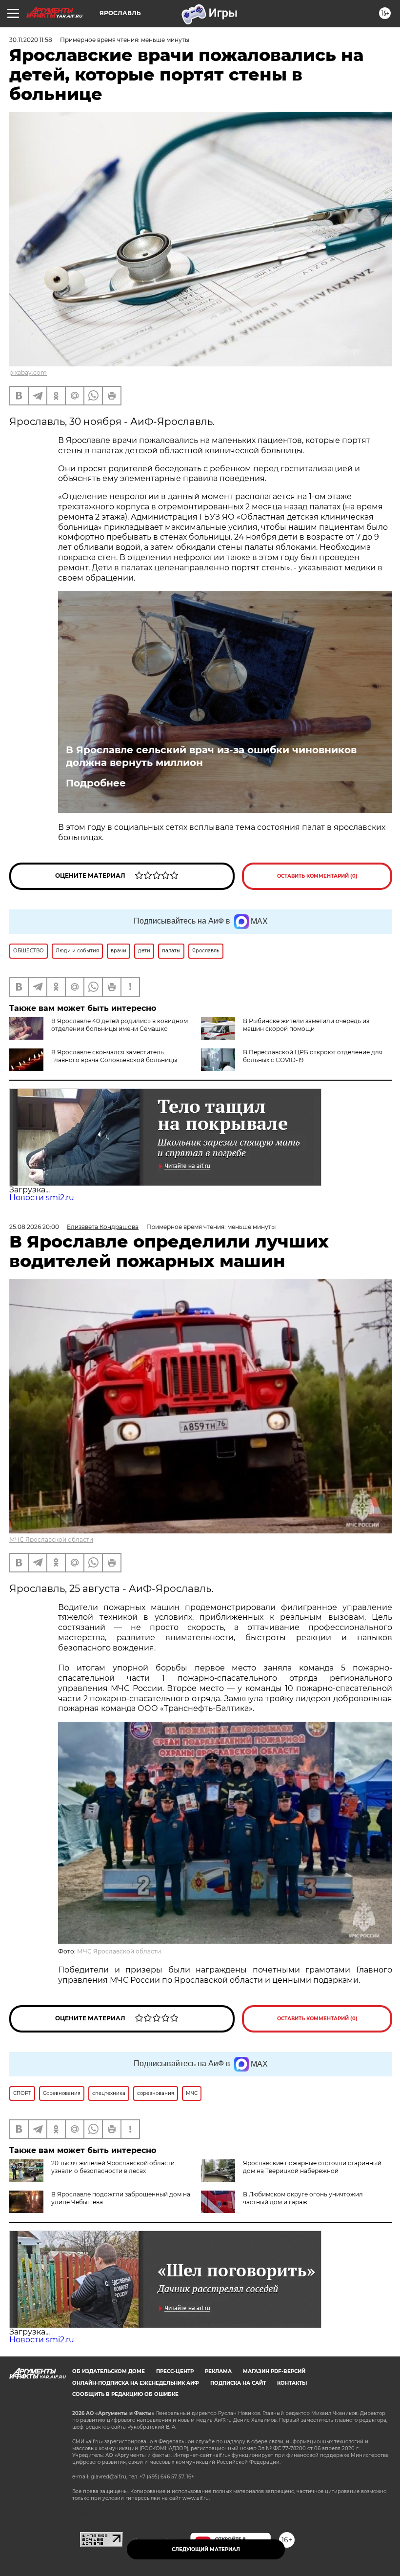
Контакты (292, 2383)
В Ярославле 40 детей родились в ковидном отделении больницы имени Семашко (120, 1025)
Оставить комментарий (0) (317, 876)
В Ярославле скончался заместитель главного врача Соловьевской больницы (114, 1056)
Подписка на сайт (238, 2383)
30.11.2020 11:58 (31, 40)
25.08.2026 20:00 (34, 1227)
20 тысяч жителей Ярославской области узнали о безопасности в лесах (113, 2167)
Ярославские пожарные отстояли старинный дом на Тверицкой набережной (312, 2167)
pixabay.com (28, 372)
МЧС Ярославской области (51, 1540)
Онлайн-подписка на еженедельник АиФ (136, 2383)
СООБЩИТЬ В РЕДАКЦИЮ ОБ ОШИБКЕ (125, 2394)
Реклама (218, 2371)
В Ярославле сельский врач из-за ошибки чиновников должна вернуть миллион (211, 756)
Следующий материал (206, 2549)
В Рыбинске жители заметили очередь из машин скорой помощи (306, 1025)
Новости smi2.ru (42, 1197)
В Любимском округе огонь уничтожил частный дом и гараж (303, 2198)
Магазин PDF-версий (274, 2371)
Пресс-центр (175, 2371)
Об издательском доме (109, 2371)
